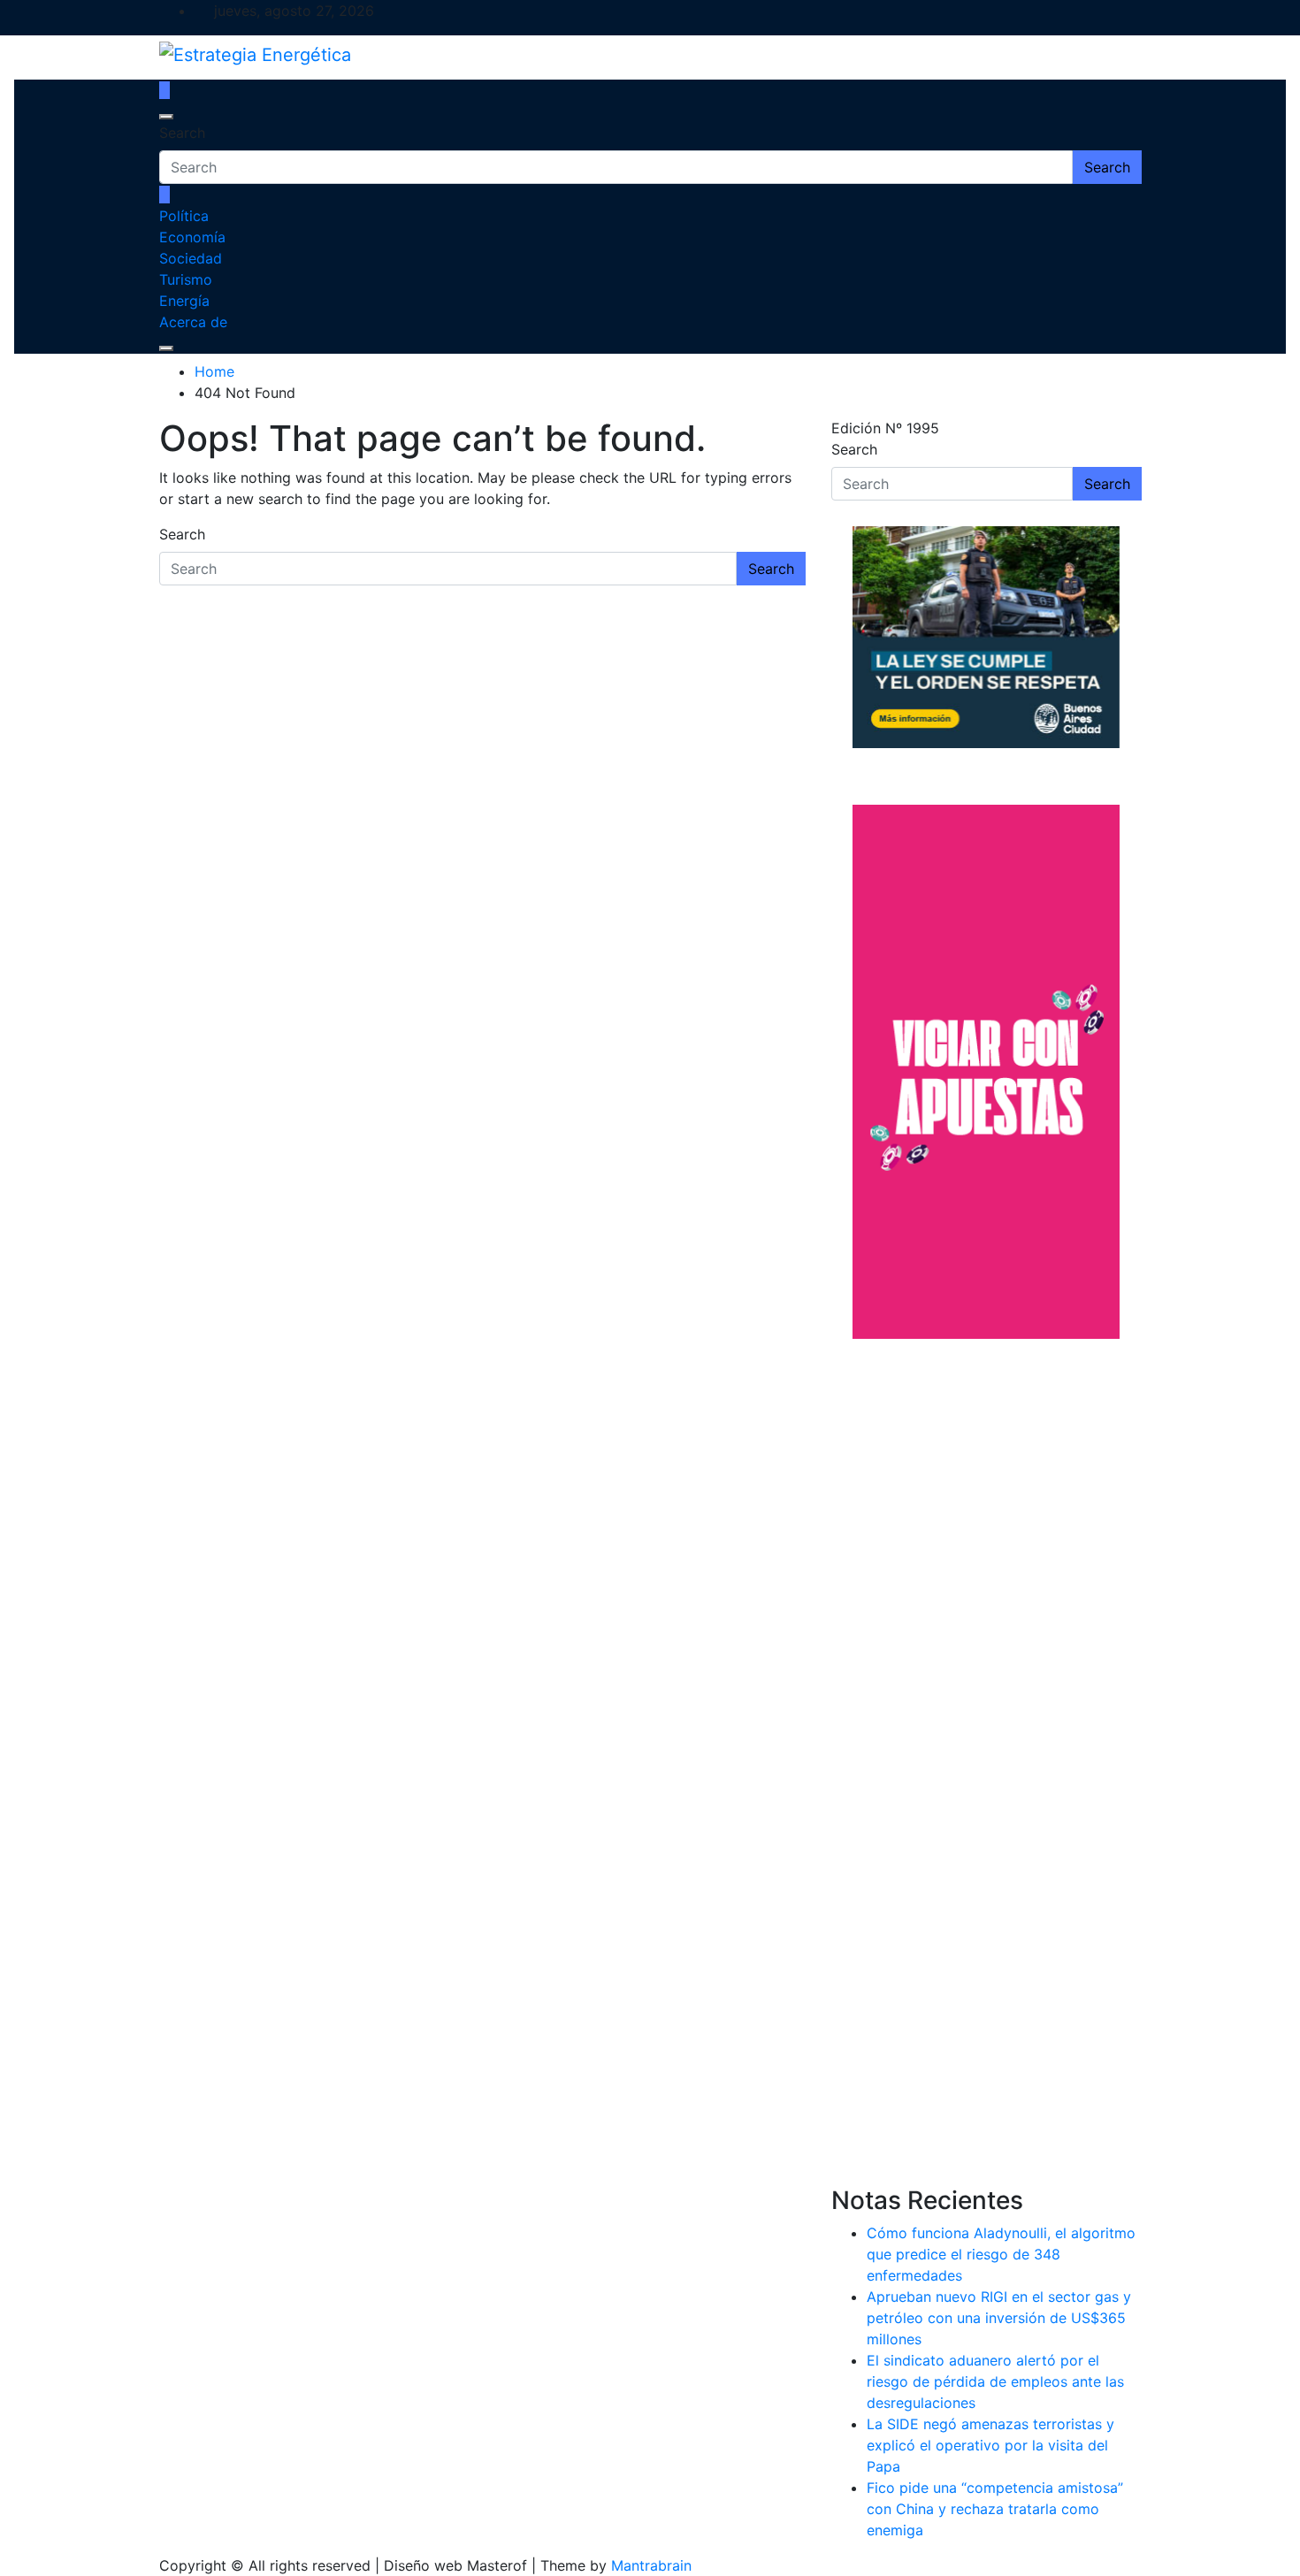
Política (184, 216)
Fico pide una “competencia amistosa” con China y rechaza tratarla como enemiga (995, 2509)
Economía (192, 237)
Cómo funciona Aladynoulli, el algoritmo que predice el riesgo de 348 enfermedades (1001, 2254)
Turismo (186, 279)
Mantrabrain (651, 2565)
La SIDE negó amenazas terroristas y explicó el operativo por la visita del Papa (990, 2445)
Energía (184, 301)
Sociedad (191, 258)
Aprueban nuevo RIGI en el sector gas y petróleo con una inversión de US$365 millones (999, 2318)
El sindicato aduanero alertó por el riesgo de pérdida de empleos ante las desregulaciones (995, 2381)
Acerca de (193, 322)
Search (182, 133)
